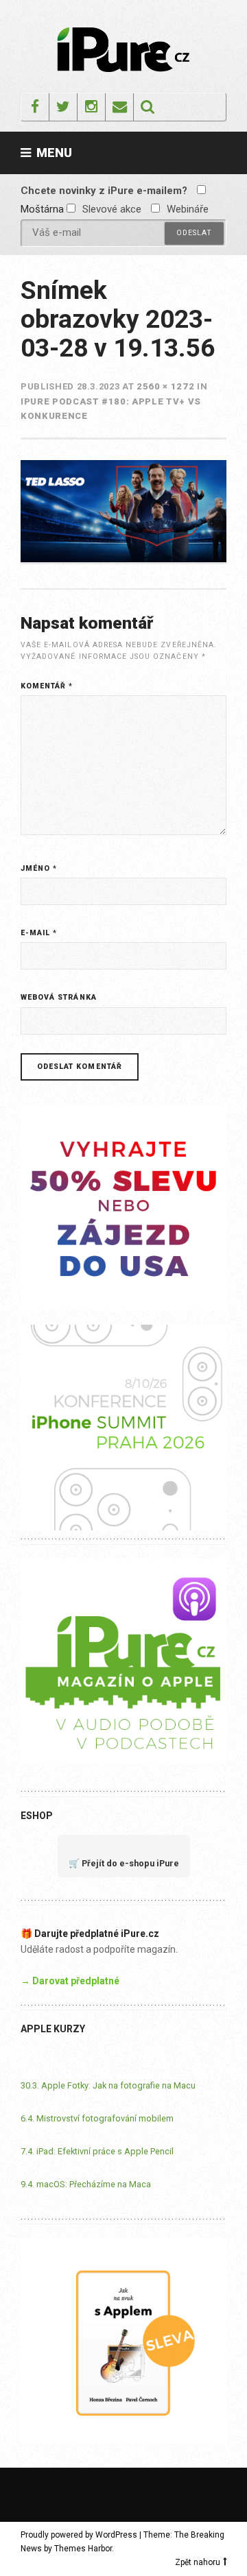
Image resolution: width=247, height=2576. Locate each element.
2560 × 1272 (165, 386)
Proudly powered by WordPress (79, 2535)
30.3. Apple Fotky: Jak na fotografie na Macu (108, 2085)
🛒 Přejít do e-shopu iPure (124, 1863)
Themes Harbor (83, 2549)
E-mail (39, 933)
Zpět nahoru (198, 2562)
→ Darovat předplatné (70, 1981)
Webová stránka (59, 997)
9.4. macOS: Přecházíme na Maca (86, 2184)
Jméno (39, 868)
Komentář (47, 686)
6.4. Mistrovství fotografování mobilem (97, 2118)
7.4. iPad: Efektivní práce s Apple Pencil (97, 2151)
